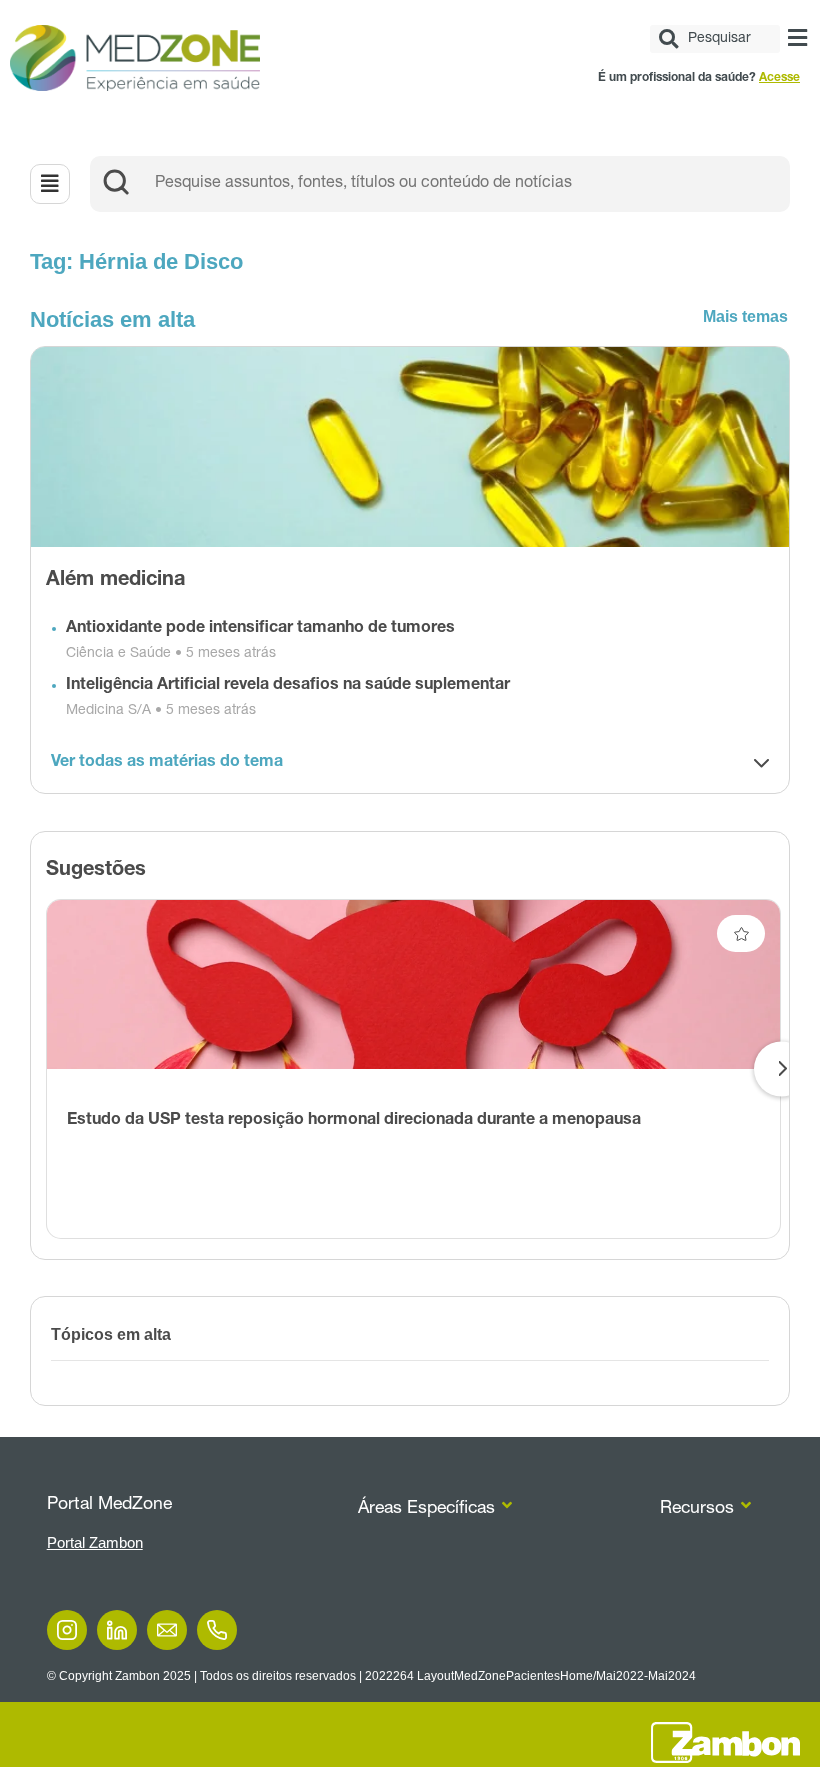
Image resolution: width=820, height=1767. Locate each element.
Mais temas (745, 316)
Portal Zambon (95, 1542)
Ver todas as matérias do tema (167, 763)
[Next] (781, 1069)
